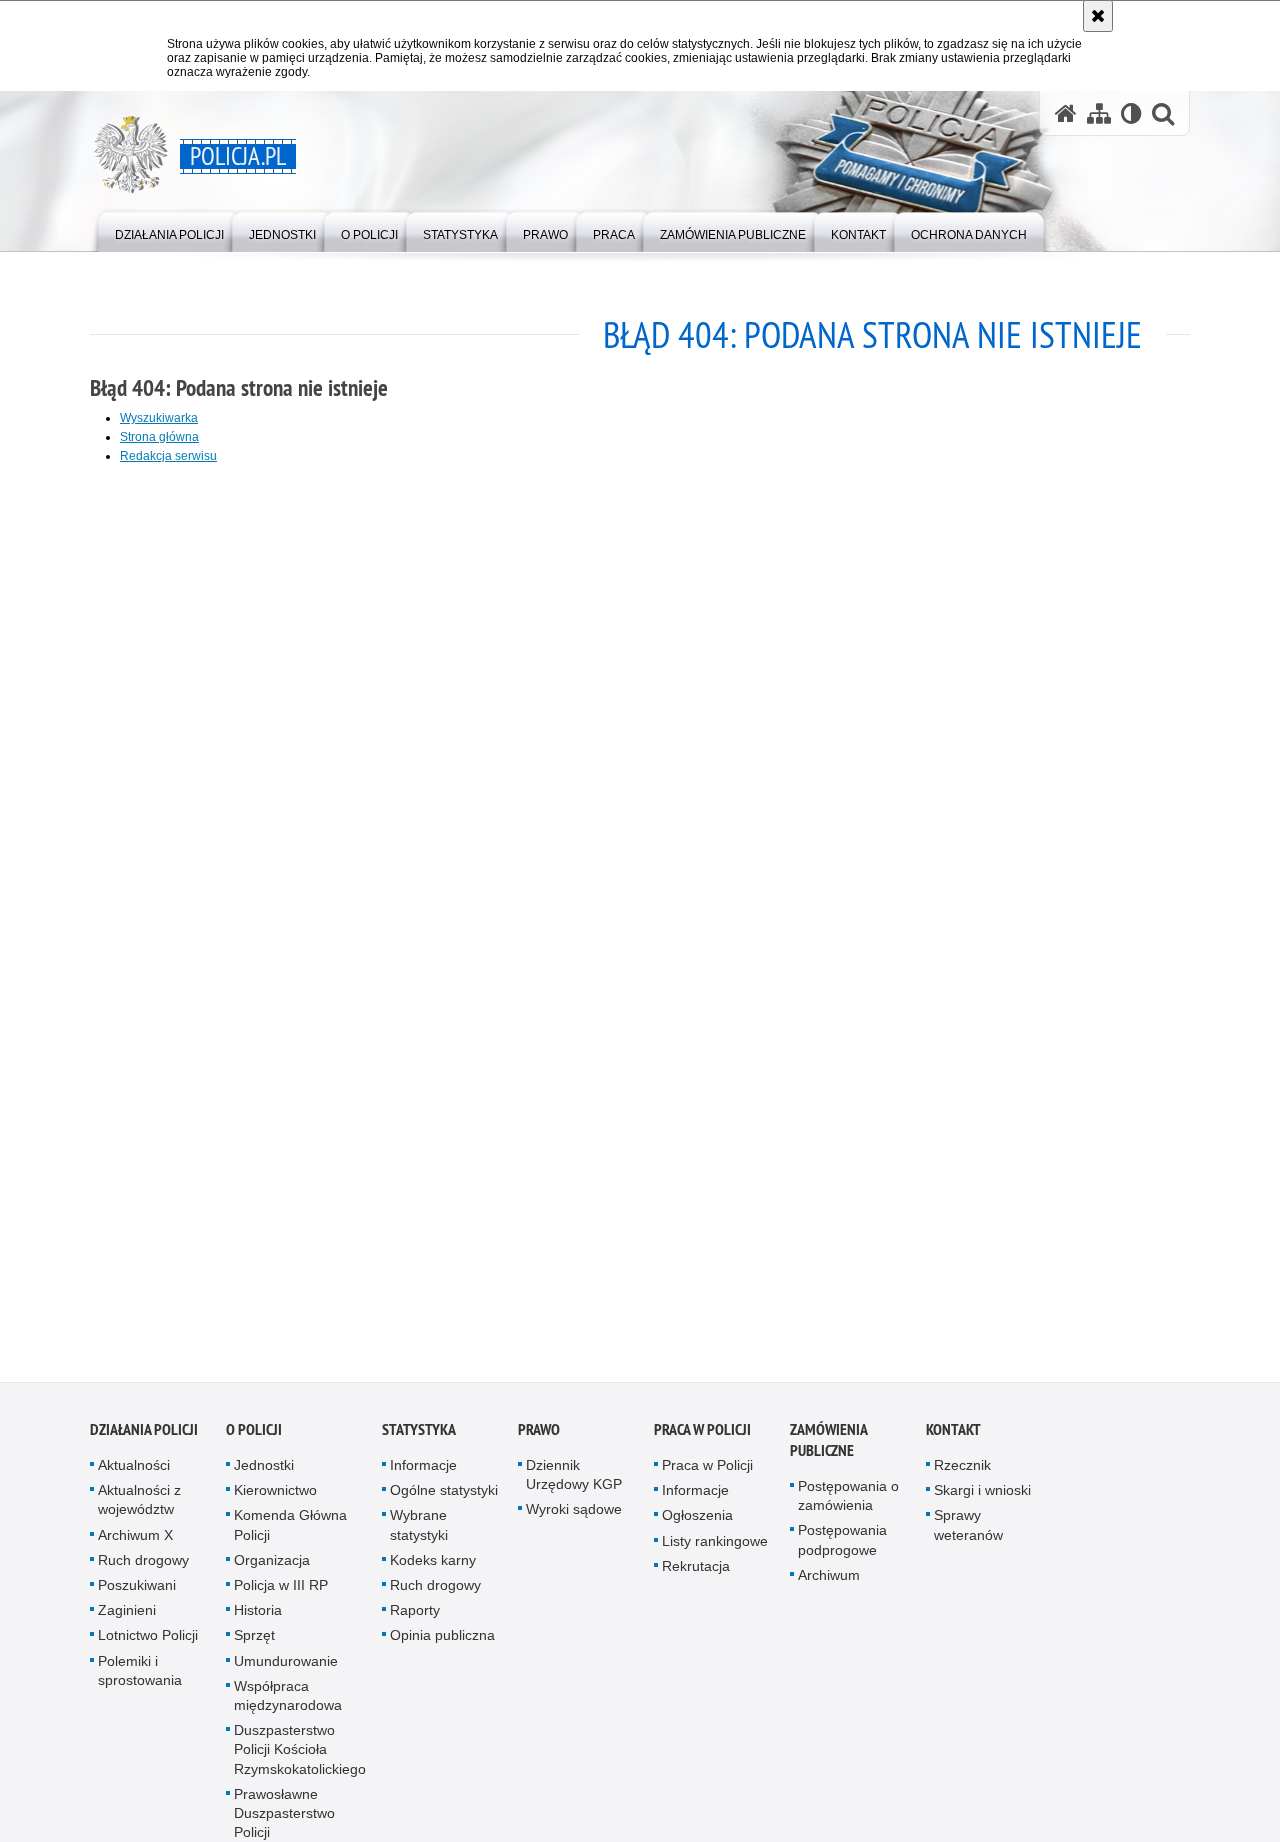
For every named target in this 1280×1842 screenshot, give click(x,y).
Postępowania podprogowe (842, 1546)
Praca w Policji (702, 1435)
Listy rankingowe (715, 1547)
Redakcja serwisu (168, 456)
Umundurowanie (286, 1667)
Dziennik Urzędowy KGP (574, 1480)
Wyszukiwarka (159, 418)
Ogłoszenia (697, 1522)
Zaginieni (127, 1616)
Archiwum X (135, 1541)
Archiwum (829, 1581)
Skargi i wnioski (982, 1496)
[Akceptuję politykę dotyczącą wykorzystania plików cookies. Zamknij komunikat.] (1098, 16)
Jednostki (264, 1471)
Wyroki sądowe (574, 1516)
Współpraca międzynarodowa (288, 1701)
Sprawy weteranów (968, 1531)
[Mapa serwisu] (1099, 113)
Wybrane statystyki (419, 1531)
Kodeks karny (433, 1566)
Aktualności (134, 1471)
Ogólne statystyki (444, 1496)
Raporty (415, 1616)
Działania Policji (144, 1435)
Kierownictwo (275, 1496)
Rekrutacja (696, 1572)
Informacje (423, 1471)
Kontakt (953, 1435)
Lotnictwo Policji (148, 1642)
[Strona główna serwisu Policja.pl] (1066, 113)
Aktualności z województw (139, 1505)
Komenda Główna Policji (290, 1531)
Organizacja (272, 1566)
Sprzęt (254, 1642)
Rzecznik (962, 1471)
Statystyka (419, 1435)
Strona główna (159, 437)
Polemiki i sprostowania (140, 1676)
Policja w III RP (281, 1591)
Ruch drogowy (143, 1566)
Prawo (539, 1435)
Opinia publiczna (442, 1642)
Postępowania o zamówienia (848, 1501)
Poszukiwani (137, 1591)
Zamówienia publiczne (828, 1446)
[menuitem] (169, 230)
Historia (258, 1616)
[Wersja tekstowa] (1131, 113)
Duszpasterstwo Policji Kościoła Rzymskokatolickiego (300, 1755)
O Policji (254, 1435)
